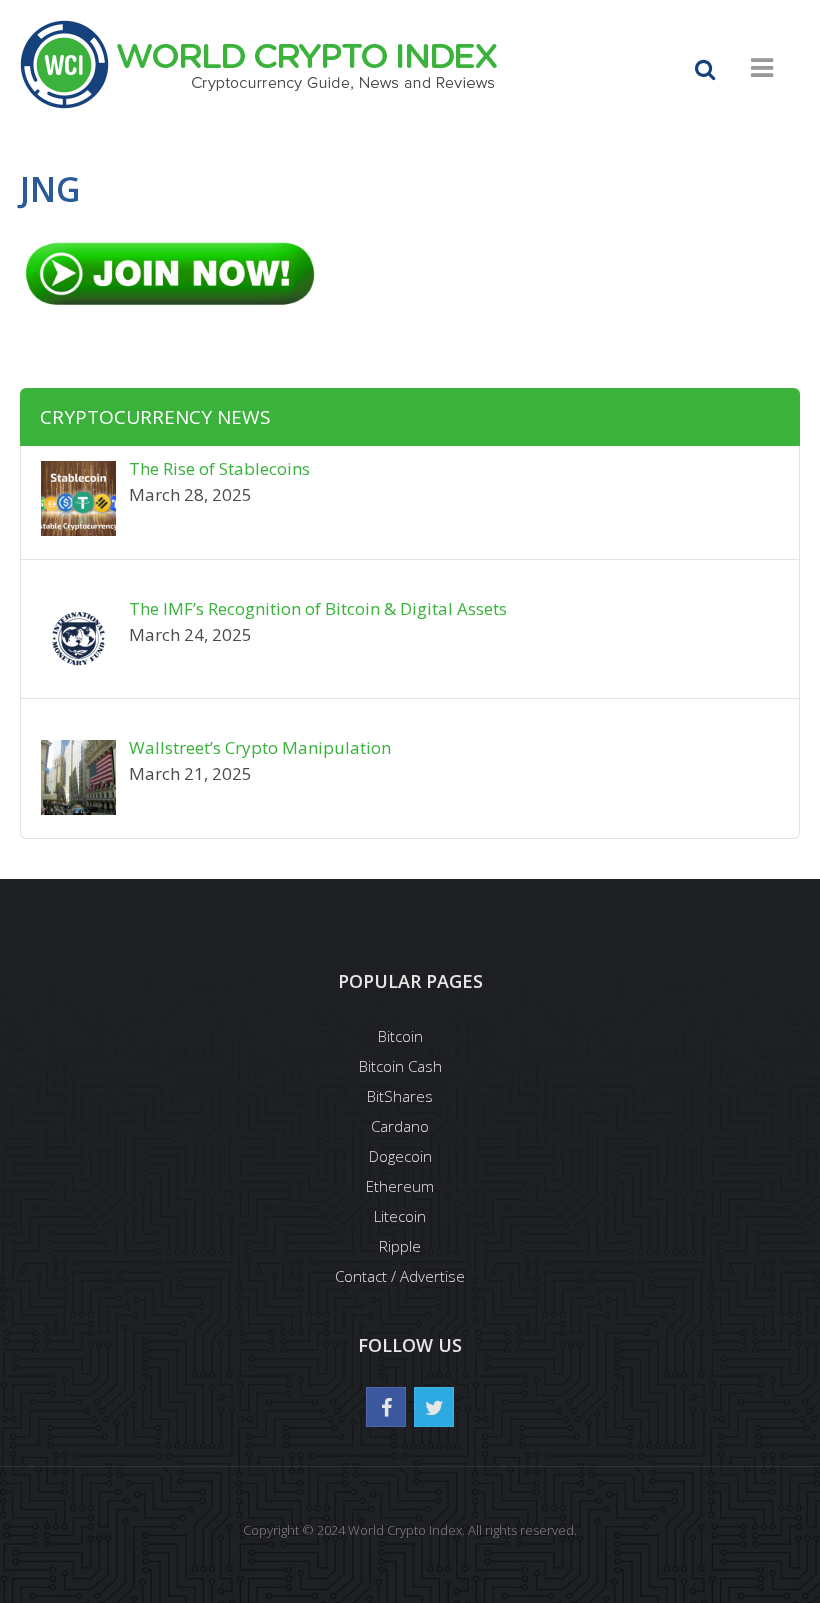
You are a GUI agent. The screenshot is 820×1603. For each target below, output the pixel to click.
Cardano (400, 1126)
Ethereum (400, 1186)
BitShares (400, 1096)
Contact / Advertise (400, 1276)
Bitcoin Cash (400, 1066)
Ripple (400, 1246)
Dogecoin (400, 1156)
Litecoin (400, 1216)
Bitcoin (400, 1036)
